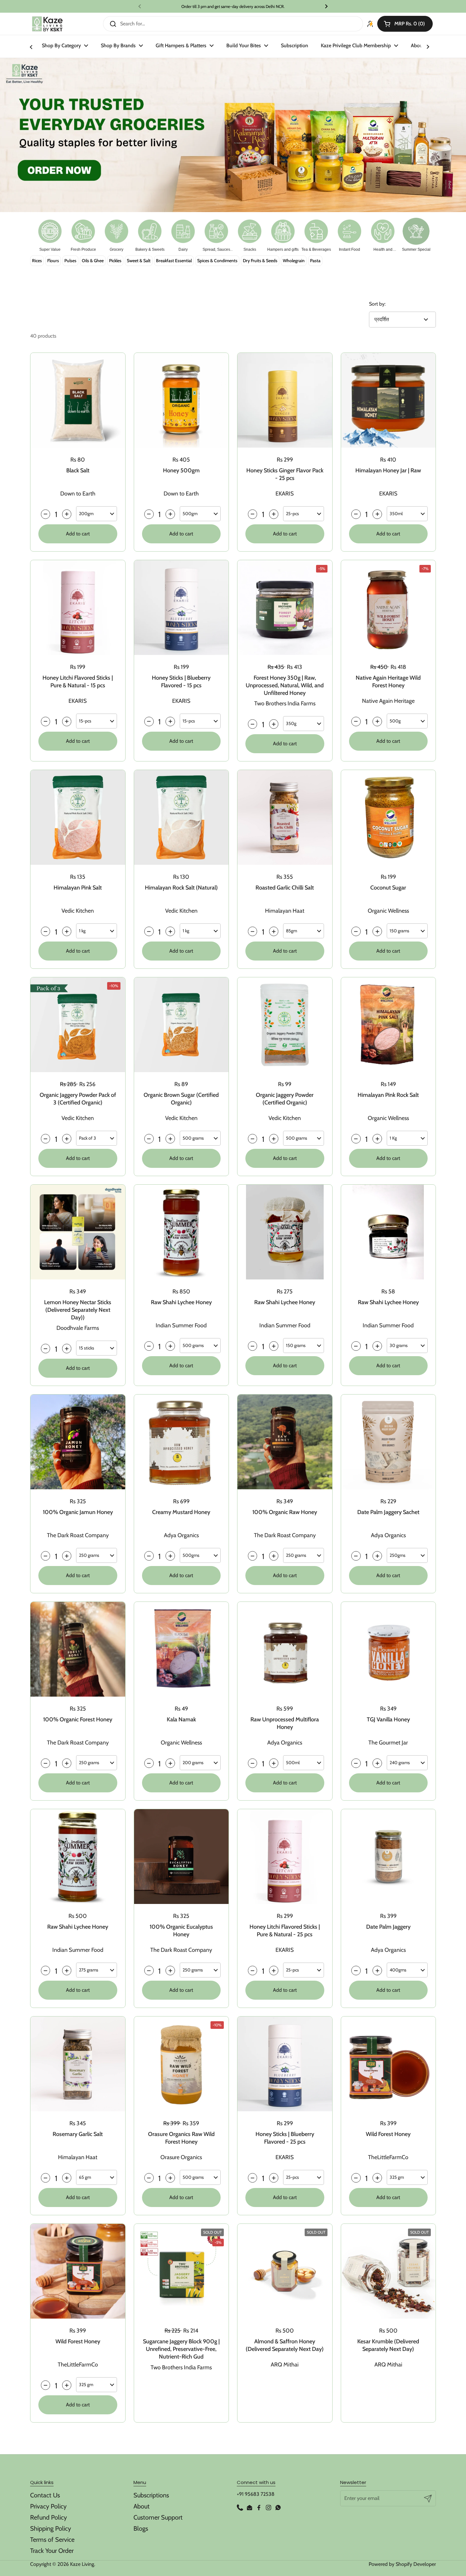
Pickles (115, 261)
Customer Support (158, 2517)
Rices (37, 261)
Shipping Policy (51, 2528)
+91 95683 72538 (256, 2494)
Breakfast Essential (174, 261)
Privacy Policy (48, 2506)
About (142, 2506)
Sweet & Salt (139, 261)
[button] (405, 24)
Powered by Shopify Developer (402, 2564)
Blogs (141, 2528)
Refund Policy (49, 2517)
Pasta (315, 261)
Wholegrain (294, 261)
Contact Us (45, 2495)
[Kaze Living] (47, 24)
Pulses (70, 261)
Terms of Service (52, 2540)
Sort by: (377, 304)
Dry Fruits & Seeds (260, 261)
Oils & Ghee (93, 261)
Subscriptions (151, 2495)
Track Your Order (52, 2551)
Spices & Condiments (217, 261)
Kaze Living (82, 2564)
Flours (53, 261)
